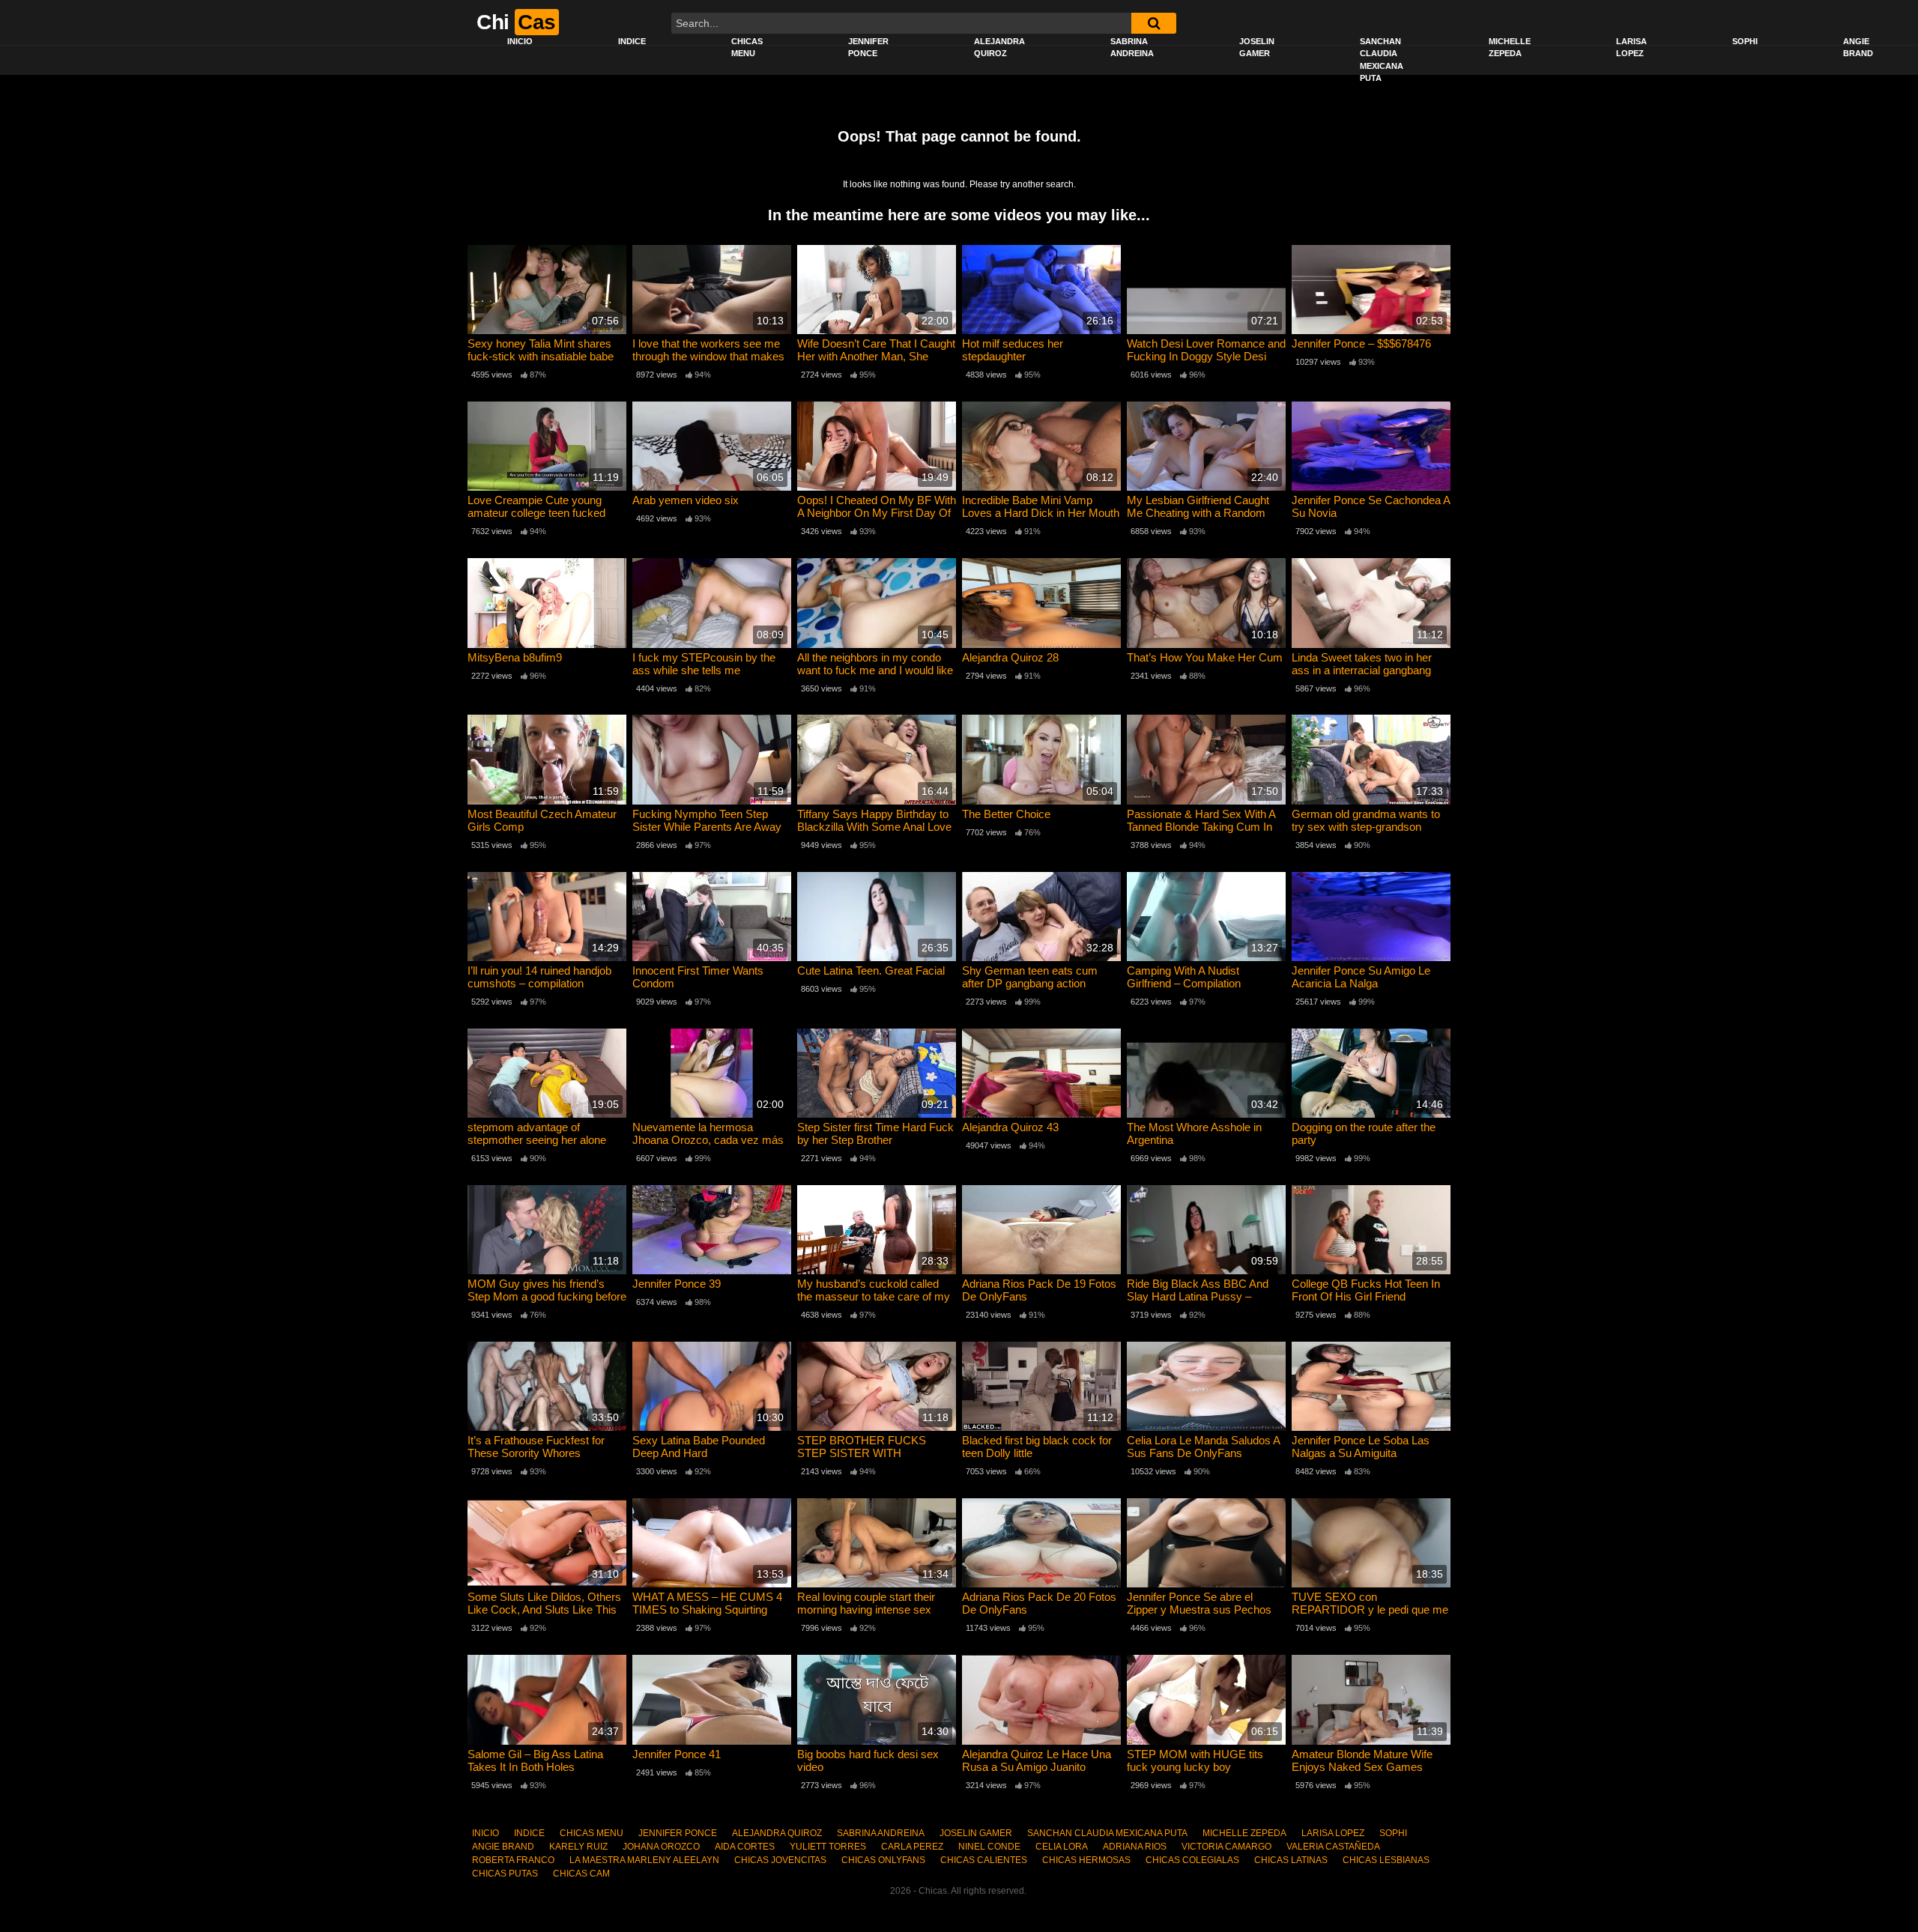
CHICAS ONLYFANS (883, 1860)
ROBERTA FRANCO (513, 1860)
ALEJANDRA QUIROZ (999, 48)
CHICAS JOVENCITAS (780, 1860)
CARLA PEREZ (912, 1847)
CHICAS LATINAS (1291, 1860)
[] (1154, 23)
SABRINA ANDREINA (1132, 48)
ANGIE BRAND (1858, 48)
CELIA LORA (1062, 1847)
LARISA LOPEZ (1631, 48)
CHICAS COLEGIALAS (1192, 1860)
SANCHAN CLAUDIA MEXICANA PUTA (1382, 60)
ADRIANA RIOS (1135, 1847)
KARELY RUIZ (578, 1847)
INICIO (520, 41)
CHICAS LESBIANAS (1386, 1860)
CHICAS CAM (581, 1874)
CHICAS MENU (747, 48)
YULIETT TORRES (828, 1847)
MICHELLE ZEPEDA (1510, 48)
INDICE (632, 41)
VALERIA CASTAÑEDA (1333, 1847)
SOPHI (1745, 41)
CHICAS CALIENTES (984, 1860)
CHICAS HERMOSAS (1086, 1860)
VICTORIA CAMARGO (1226, 1847)
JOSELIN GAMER (1257, 48)
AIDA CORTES (745, 1847)
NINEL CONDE (989, 1847)
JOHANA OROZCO (661, 1847)
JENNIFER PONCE (868, 48)
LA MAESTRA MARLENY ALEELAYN (644, 1860)
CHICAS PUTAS (505, 1874)
